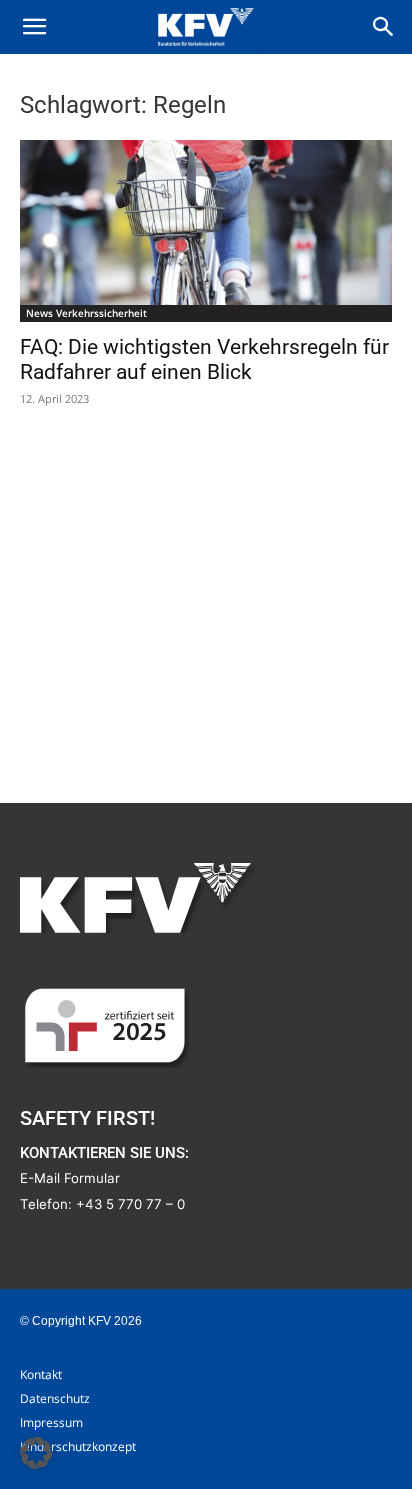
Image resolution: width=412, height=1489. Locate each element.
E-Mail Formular (70, 1178)
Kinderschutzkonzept (78, 1446)
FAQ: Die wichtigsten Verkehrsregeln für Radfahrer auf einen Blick (204, 359)
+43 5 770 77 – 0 (130, 1204)
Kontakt (41, 1374)
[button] (34, 27)
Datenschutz (55, 1398)
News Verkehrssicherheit (86, 313)
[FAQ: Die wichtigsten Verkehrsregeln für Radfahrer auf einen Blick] (206, 231)
